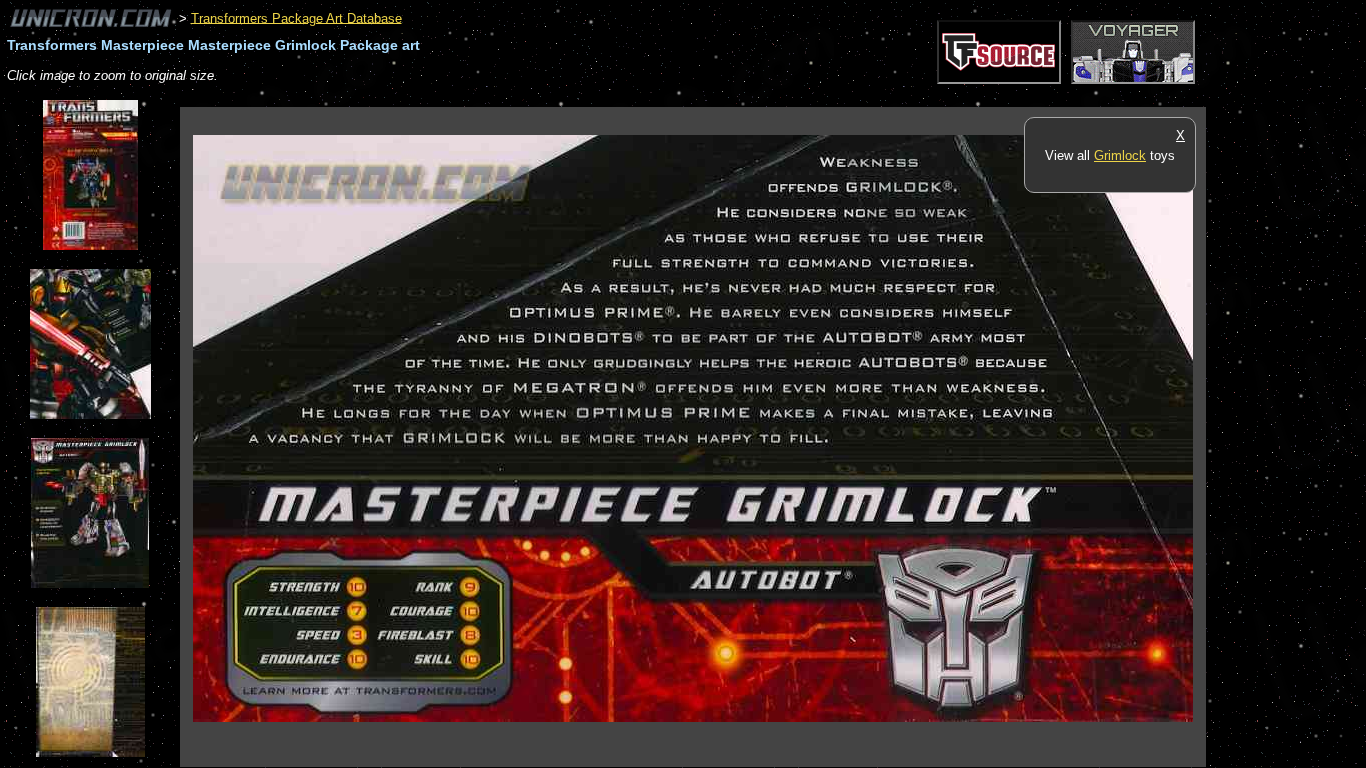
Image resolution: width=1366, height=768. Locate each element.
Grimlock (1120, 155)
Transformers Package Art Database (296, 17)
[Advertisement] (544, 96)
